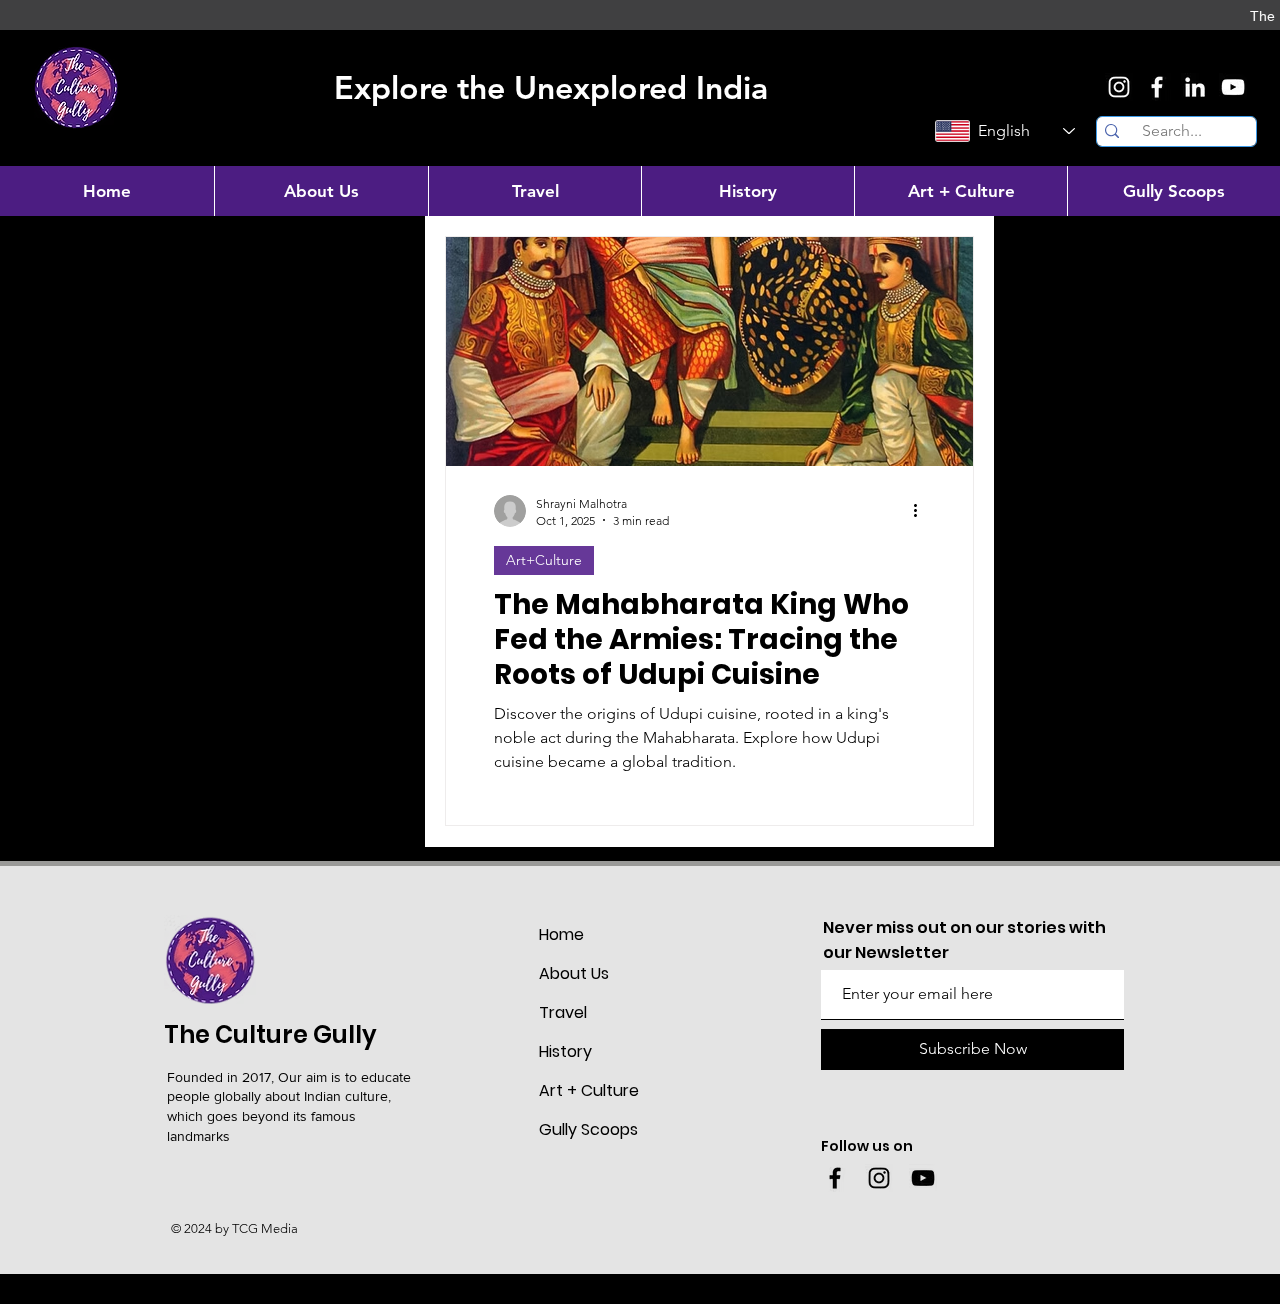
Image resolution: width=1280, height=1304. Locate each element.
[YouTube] (1233, 87)
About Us (574, 973)
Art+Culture (544, 560)
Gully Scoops (588, 1129)
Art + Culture (589, 1090)
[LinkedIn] (1195, 87)
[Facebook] (1157, 87)
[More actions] (922, 511)
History (565, 1051)
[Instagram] (1119, 87)
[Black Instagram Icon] (879, 1178)
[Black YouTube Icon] (923, 1178)
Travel (563, 1012)
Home (561, 934)
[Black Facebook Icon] (835, 1178)
